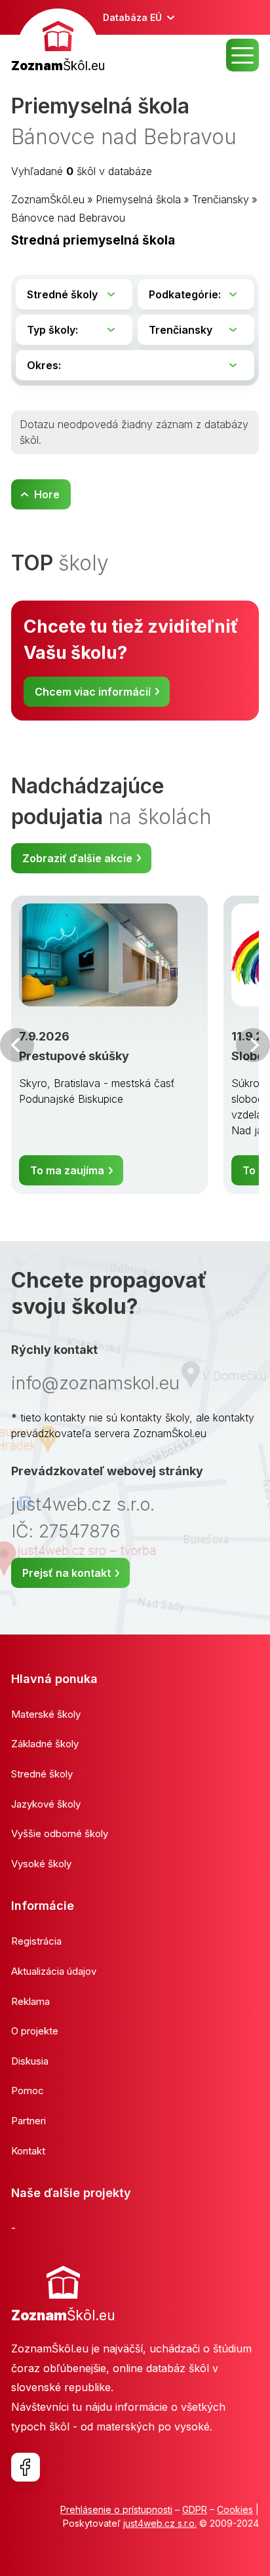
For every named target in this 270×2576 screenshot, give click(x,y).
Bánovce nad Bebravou (68, 218)
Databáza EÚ (132, 17)
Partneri (29, 2121)
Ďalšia (253, 1045)
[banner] (58, 42)
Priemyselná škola (138, 199)
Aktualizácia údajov (54, 1971)
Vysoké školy (41, 1864)
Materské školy (46, 1714)
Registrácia (36, 1941)
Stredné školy (42, 1774)
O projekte (35, 2031)
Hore (47, 494)
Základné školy (45, 1744)
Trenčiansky (221, 199)
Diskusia (30, 2061)
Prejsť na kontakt (67, 1573)
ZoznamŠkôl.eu (48, 199)
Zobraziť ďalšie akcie (77, 858)
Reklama (30, 2001)
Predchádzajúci (17, 1045)
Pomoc (28, 2091)
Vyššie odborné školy (60, 1833)
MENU (242, 55)
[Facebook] (26, 2467)
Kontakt (28, 2151)
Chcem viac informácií (93, 692)
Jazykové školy (46, 1804)
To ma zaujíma (67, 1170)
